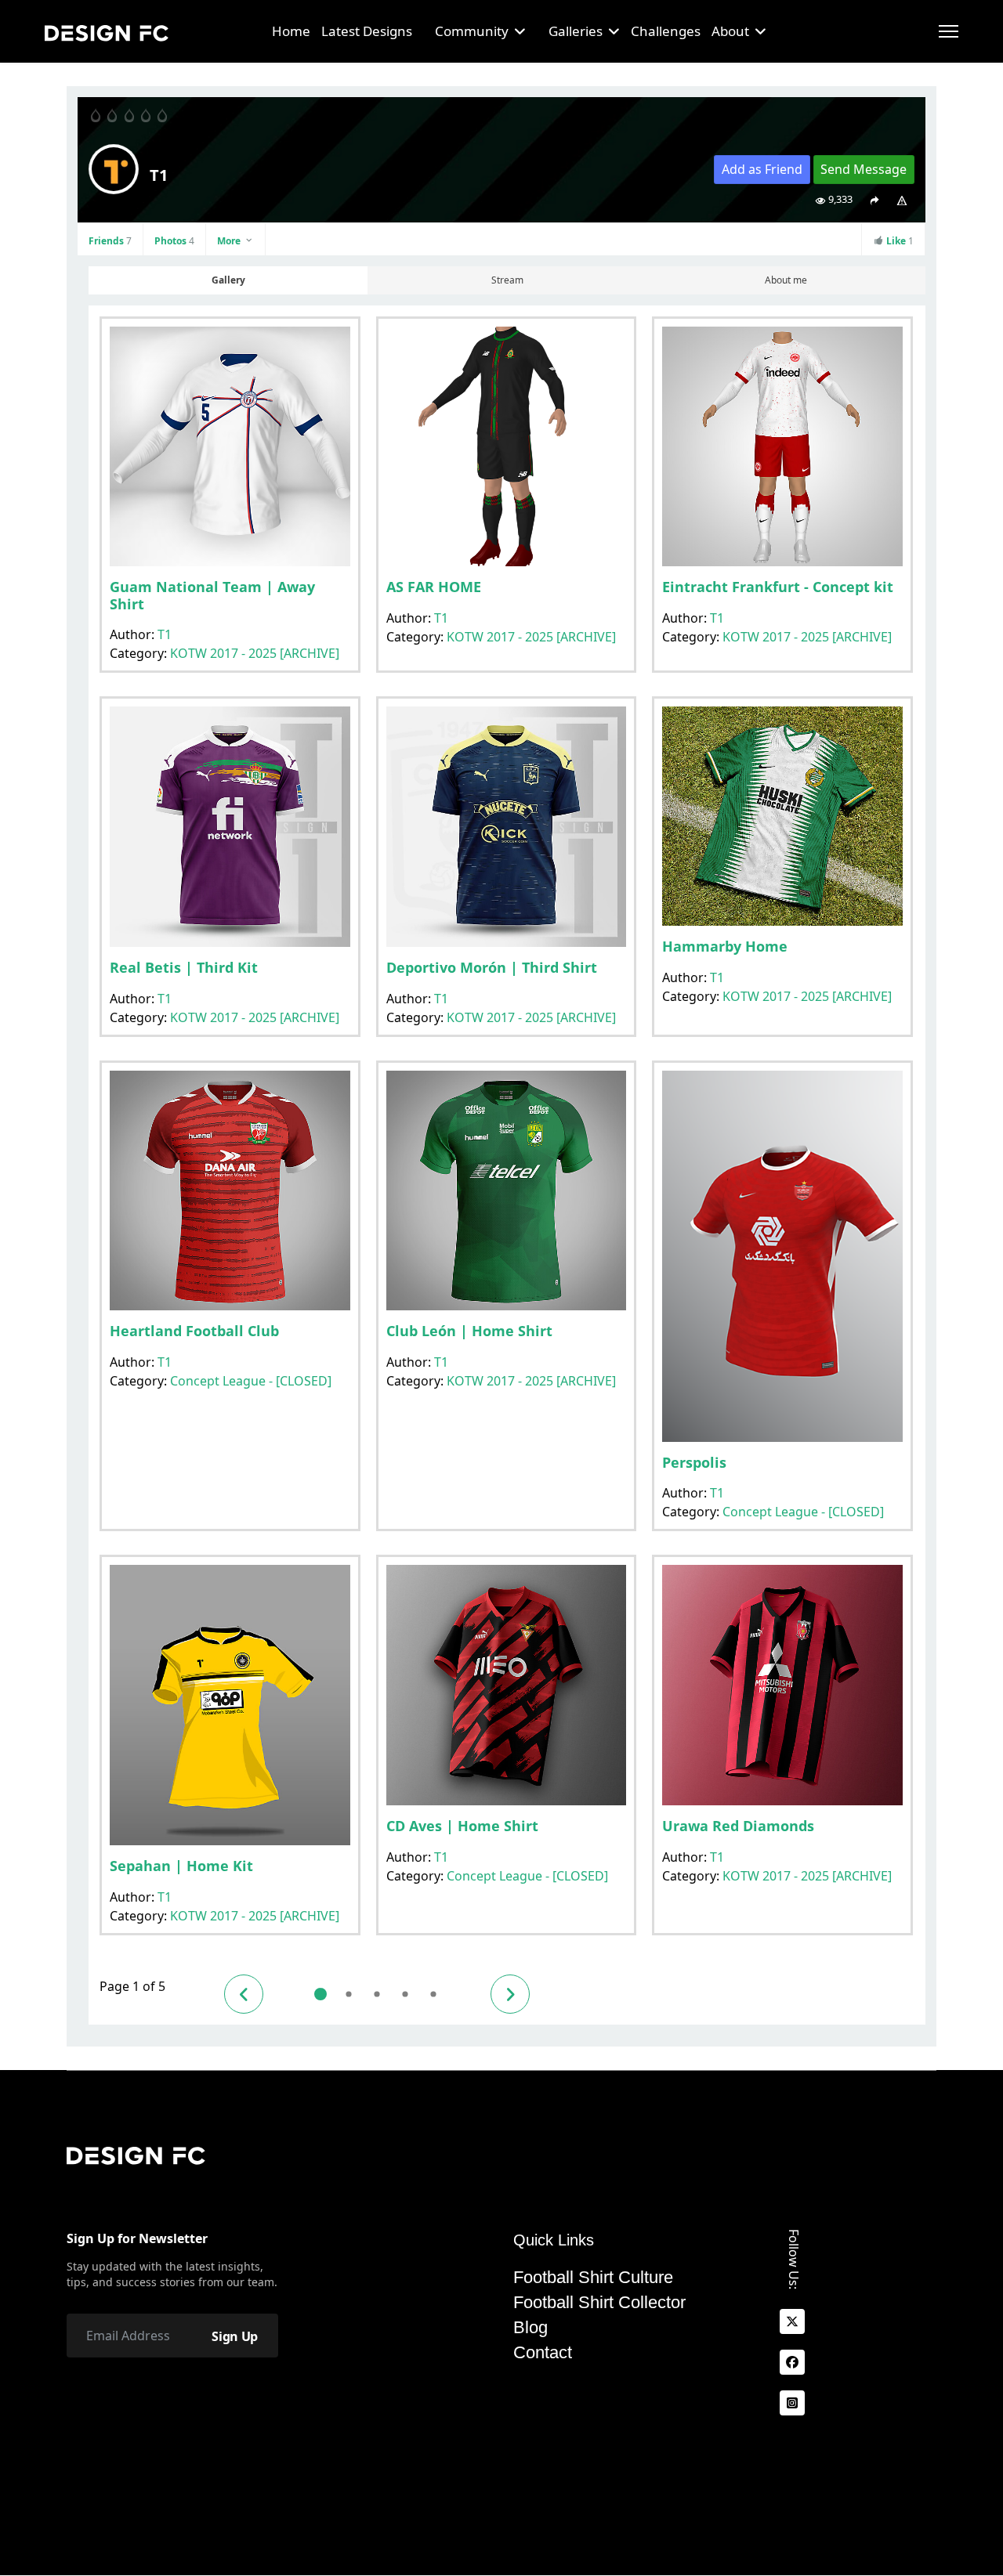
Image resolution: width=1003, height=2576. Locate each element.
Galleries (576, 31)
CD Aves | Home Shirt (462, 1826)
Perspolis (694, 1462)
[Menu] (949, 31)
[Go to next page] (510, 1994)
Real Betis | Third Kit (184, 967)
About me (786, 280)
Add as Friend (762, 169)
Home (291, 31)
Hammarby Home (725, 946)
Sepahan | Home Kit (181, 1866)
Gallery (228, 280)
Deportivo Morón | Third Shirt (492, 967)
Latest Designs (367, 31)
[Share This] (874, 200)
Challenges (666, 31)
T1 (165, 634)
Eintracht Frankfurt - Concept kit (778, 587)
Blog (530, 2328)
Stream (507, 280)
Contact (543, 2353)
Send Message (864, 169)
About (730, 31)
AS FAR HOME (434, 587)
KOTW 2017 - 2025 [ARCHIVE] (255, 653)
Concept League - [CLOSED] (251, 1381)
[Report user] (902, 200)
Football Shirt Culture (593, 2278)
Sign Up (235, 2336)
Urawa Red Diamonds (738, 1826)
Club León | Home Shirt (469, 1331)
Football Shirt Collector (599, 2303)
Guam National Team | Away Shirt (212, 595)
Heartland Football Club (194, 1331)
